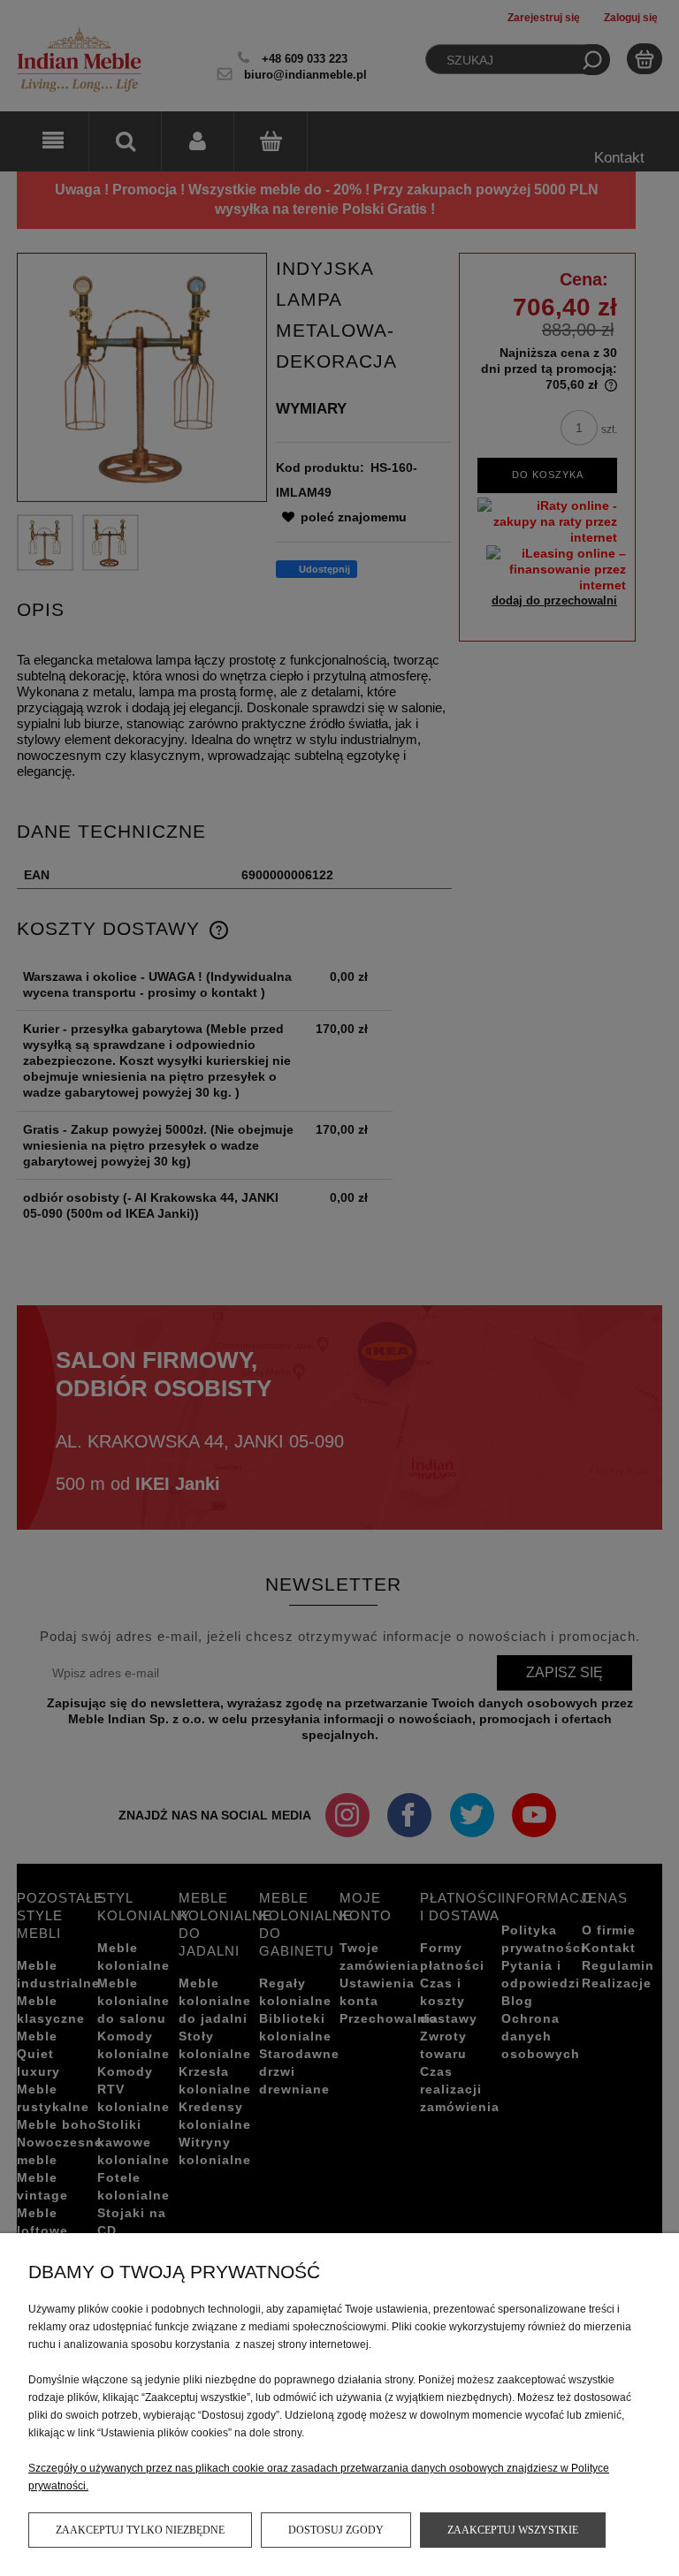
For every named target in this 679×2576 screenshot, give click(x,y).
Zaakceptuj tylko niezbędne (140, 2530)
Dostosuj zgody (336, 2530)
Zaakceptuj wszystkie (513, 2530)
